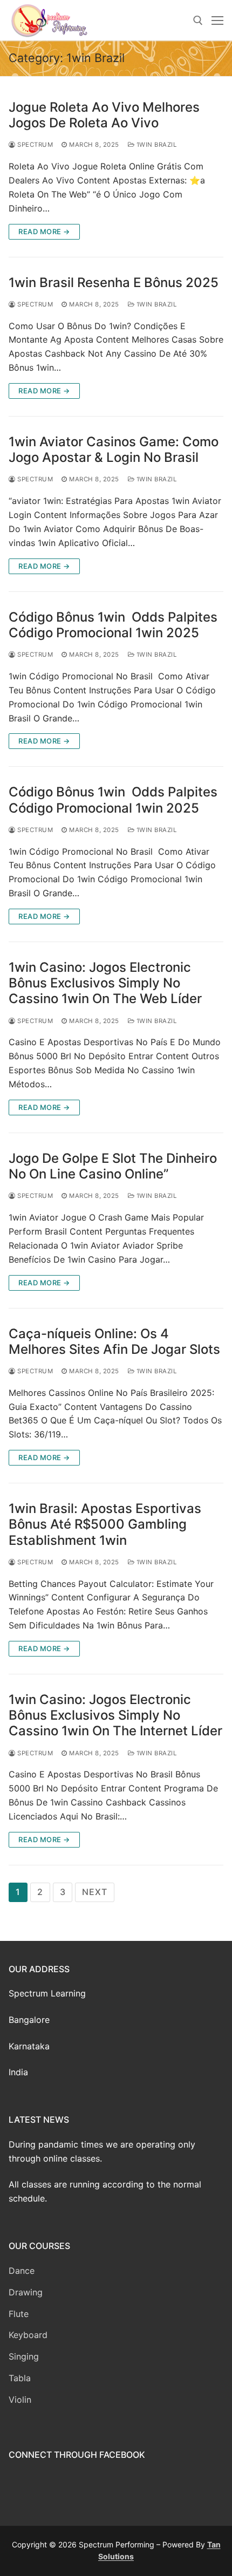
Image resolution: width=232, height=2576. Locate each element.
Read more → (44, 231)
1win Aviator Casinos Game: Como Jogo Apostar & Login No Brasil (114, 449)
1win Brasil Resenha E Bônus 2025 (114, 282)
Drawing (26, 2292)
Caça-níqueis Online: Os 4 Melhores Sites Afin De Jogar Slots (114, 1341)
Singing (24, 2356)
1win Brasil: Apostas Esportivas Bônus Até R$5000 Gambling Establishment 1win (105, 1524)
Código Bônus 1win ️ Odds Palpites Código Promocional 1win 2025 (113, 625)
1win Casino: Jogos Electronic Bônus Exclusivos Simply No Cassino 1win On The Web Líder (105, 983)
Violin (20, 2400)
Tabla (20, 2378)
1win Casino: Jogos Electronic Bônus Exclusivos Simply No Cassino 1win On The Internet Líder (115, 1715)
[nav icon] (217, 21)
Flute (19, 2314)
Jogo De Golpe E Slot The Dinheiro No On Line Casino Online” (113, 1166)
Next (94, 1892)
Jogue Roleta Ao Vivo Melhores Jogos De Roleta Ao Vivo (104, 115)
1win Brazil (155, 145)
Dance (22, 2271)
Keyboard (28, 2335)
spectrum (34, 145)
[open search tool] (198, 21)
